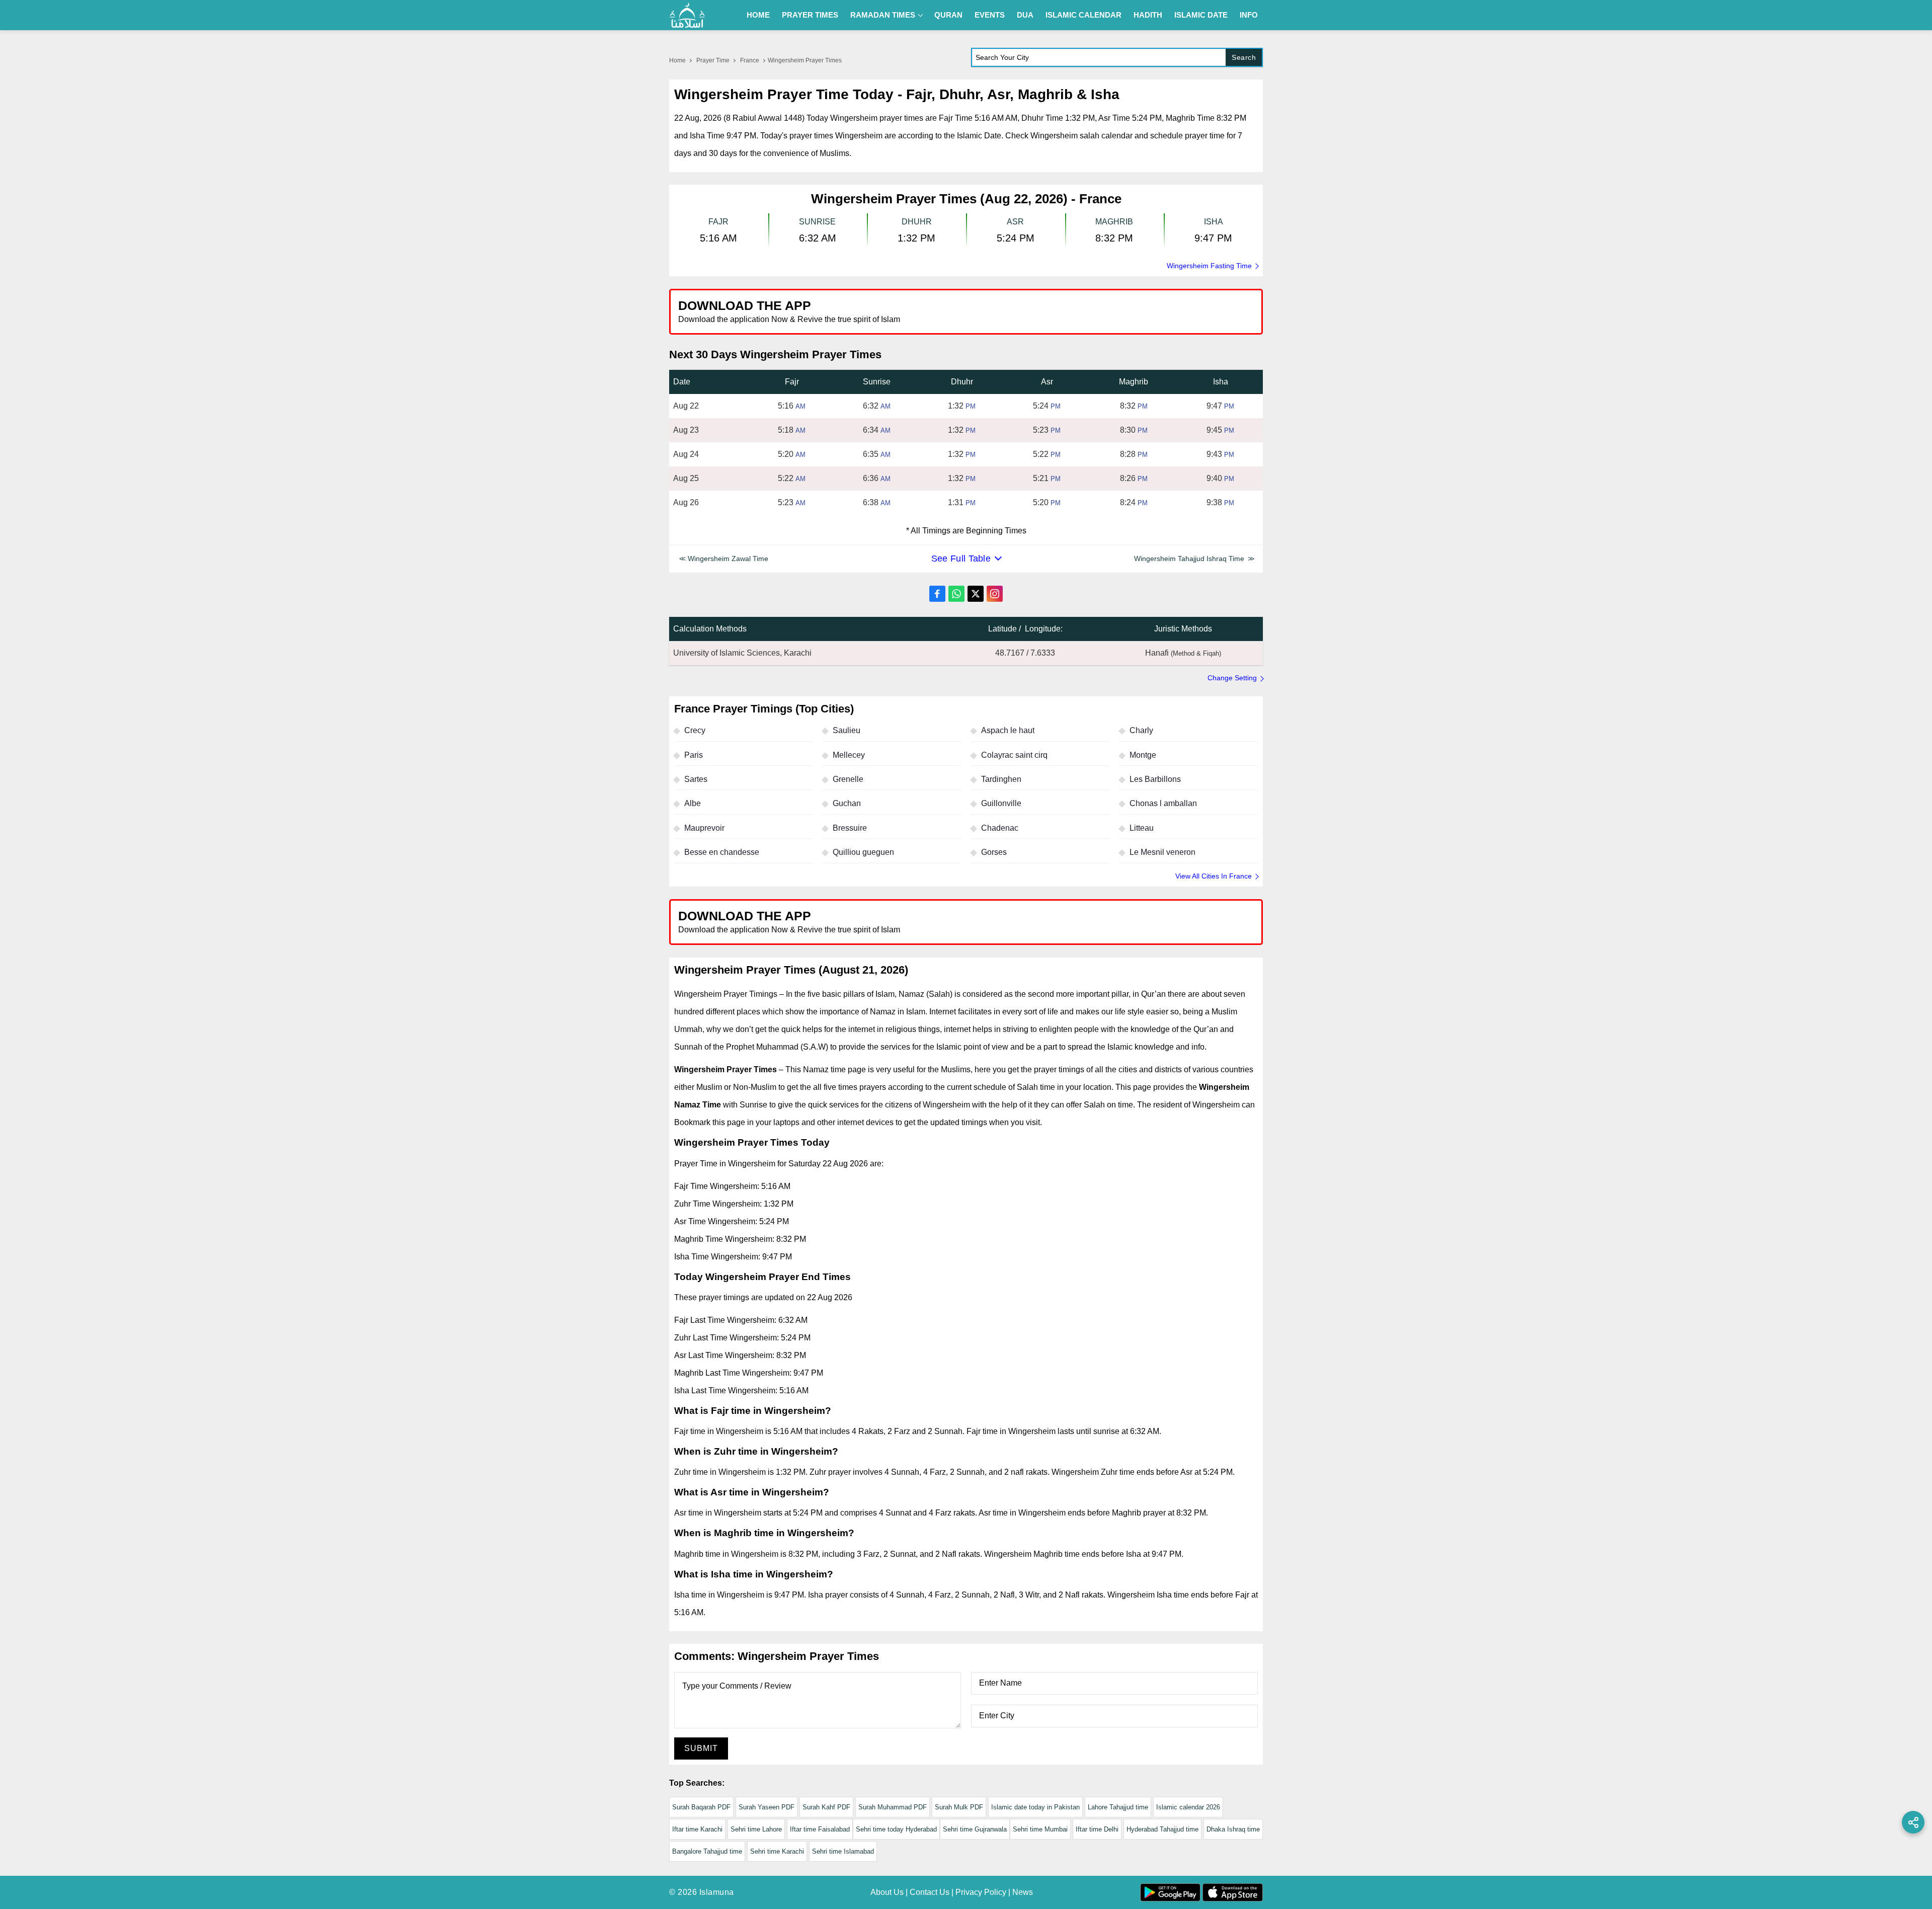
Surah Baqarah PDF (701, 1807)
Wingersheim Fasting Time (1209, 266)
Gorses (994, 852)
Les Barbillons (1155, 779)
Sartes (696, 779)
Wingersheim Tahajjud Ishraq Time (1189, 559)
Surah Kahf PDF (826, 1807)
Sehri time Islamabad (843, 1851)
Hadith (1148, 15)
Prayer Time (713, 60)
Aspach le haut (1008, 730)
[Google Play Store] (1114, 311)
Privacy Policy (981, 1892)
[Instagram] (995, 594)
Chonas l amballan (1163, 803)
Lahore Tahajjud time (1118, 1807)
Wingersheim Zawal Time (728, 559)
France (750, 60)
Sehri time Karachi (777, 1851)
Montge (1143, 755)
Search (1244, 57)
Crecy (695, 730)
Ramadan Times (883, 15)
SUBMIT (701, 1748)
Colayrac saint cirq (1014, 755)
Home (758, 15)
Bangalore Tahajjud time (707, 1851)
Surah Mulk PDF (959, 1807)
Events (990, 15)
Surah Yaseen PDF (767, 1807)
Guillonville (1001, 803)
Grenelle (848, 779)
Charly (1141, 730)
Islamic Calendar (1083, 15)
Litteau (1142, 828)
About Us (887, 1892)
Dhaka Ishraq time (1233, 1829)
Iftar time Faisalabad (820, 1829)
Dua (1025, 15)
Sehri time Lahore (756, 1829)
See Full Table (961, 559)
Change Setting (1232, 678)
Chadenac (1000, 828)
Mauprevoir (704, 828)
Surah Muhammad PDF (893, 1807)
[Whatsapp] (956, 594)
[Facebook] (937, 594)
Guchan (847, 803)
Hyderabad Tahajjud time (1162, 1829)
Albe (693, 803)
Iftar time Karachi (697, 1829)
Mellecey (849, 755)
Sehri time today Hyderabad (896, 1829)
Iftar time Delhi (1097, 1829)
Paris (694, 755)
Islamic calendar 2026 (1188, 1807)
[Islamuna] (687, 15)
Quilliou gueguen (863, 852)
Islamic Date (1201, 15)
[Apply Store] (1209, 311)
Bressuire (850, 828)
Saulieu (847, 730)
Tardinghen (1001, 779)
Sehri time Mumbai (1040, 1829)
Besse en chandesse (722, 852)
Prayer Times (810, 15)
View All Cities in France (1214, 876)
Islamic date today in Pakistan (1035, 1807)
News (1023, 1892)
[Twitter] (976, 594)
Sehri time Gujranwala (975, 1829)
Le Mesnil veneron (1162, 852)
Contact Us (930, 1892)
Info (1249, 15)
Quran (948, 15)
